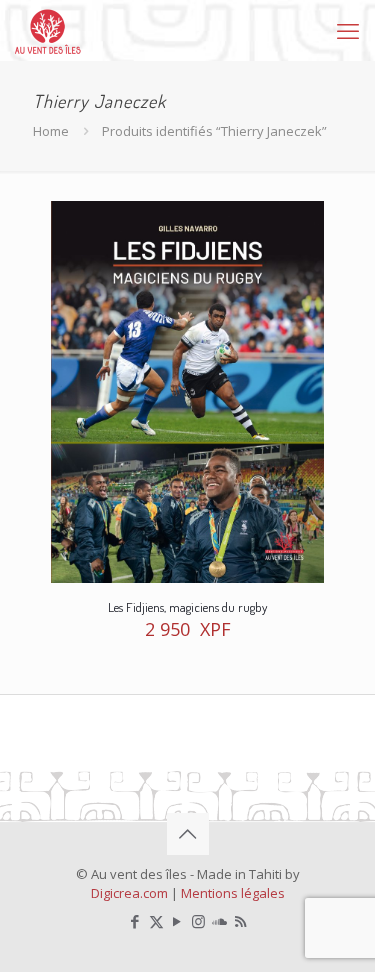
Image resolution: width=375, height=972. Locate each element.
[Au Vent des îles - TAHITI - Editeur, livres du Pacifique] (48, 30)
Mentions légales (233, 893)
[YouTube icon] (177, 921)
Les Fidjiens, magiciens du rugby (187, 607)
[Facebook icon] (135, 921)
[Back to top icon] (188, 834)
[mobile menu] (348, 30)
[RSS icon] (240, 921)
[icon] (219, 921)
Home (51, 131)
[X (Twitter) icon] (156, 921)
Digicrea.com (129, 893)
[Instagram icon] (198, 921)
